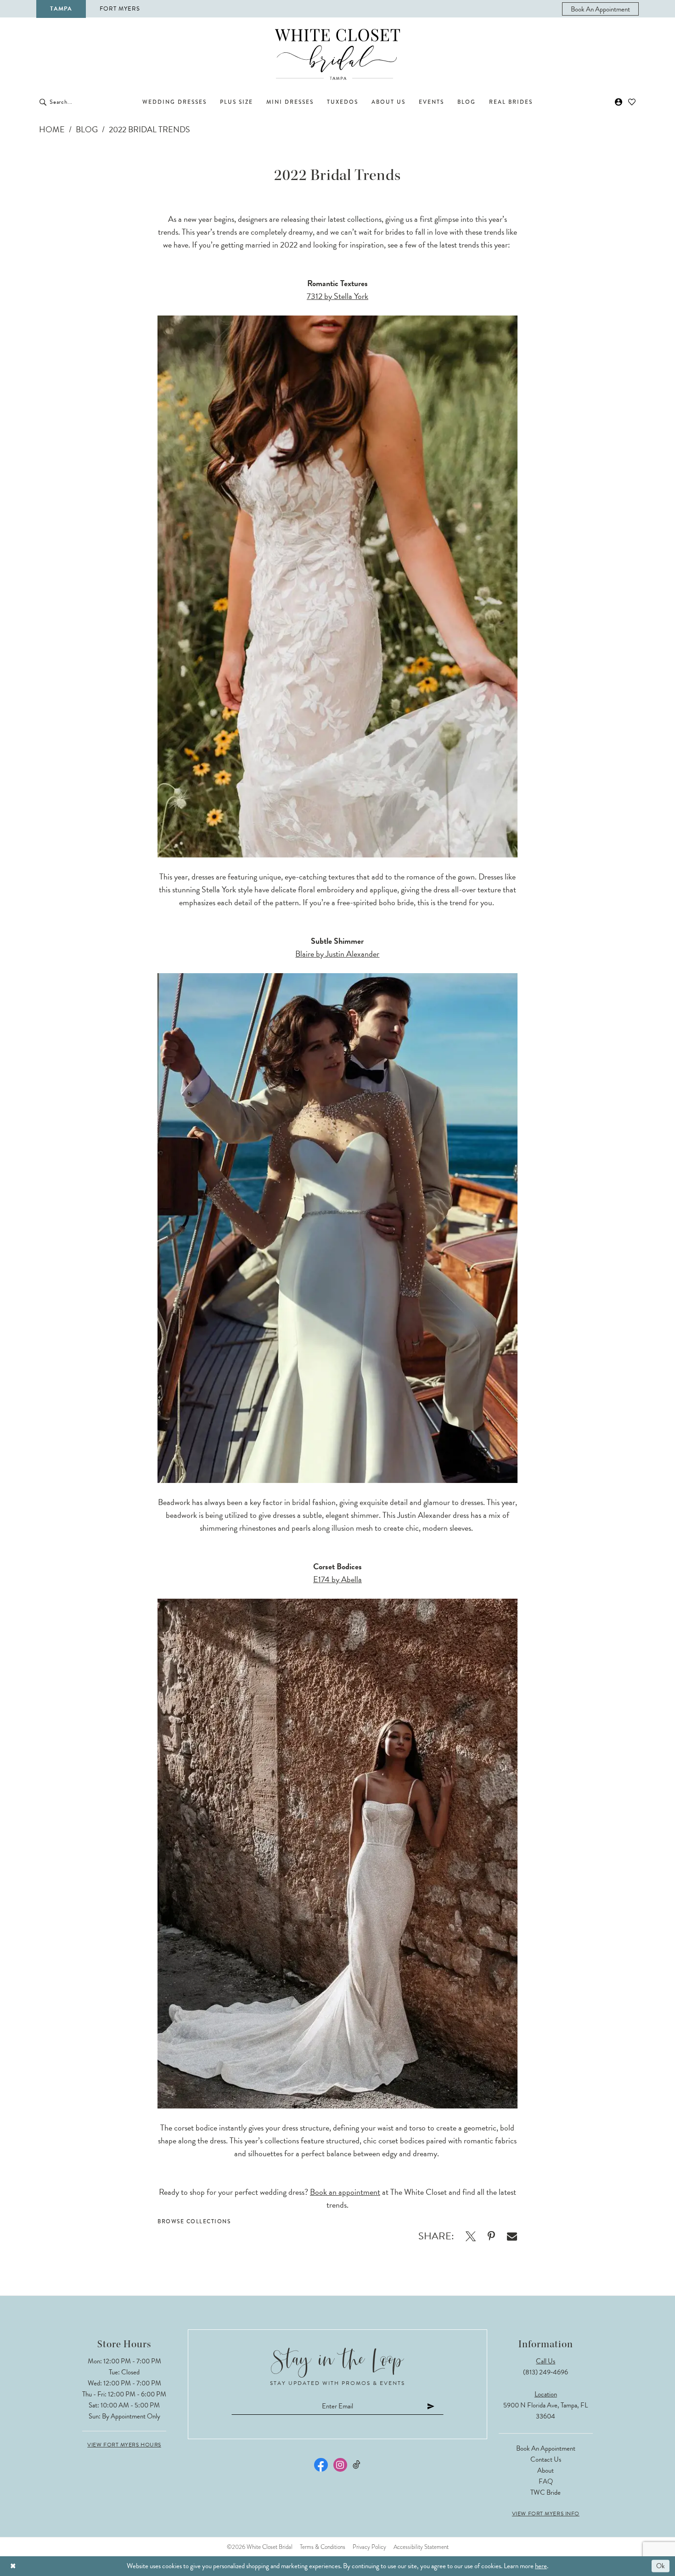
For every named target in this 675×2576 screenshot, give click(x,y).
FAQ (546, 2481)
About (546, 2470)
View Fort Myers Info (546, 2514)
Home (52, 129)
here (541, 2566)
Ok (661, 2566)
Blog (87, 129)
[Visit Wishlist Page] (632, 102)
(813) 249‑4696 (546, 2372)
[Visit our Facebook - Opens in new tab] (321, 2465)
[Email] (512, 2236)
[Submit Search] (43, 102)
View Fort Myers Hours (124, 2445)
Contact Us (546, 2459)
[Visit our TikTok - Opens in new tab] (357, 2465)
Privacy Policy (369, 2547)
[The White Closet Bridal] (337, 54)
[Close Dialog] (13, 2566)
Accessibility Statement (421, 2547)
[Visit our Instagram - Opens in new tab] (340, 2465)
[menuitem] (600, 9)
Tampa (61, 9)
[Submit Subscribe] (431, 2406)
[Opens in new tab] (471, 2236)
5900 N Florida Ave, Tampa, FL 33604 (546, 2411)
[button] (619, 102)
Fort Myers (120, 9)
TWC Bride (546, 2492)
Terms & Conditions (323, 2547)
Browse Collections (194, 2221)
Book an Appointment (546, 2448)
